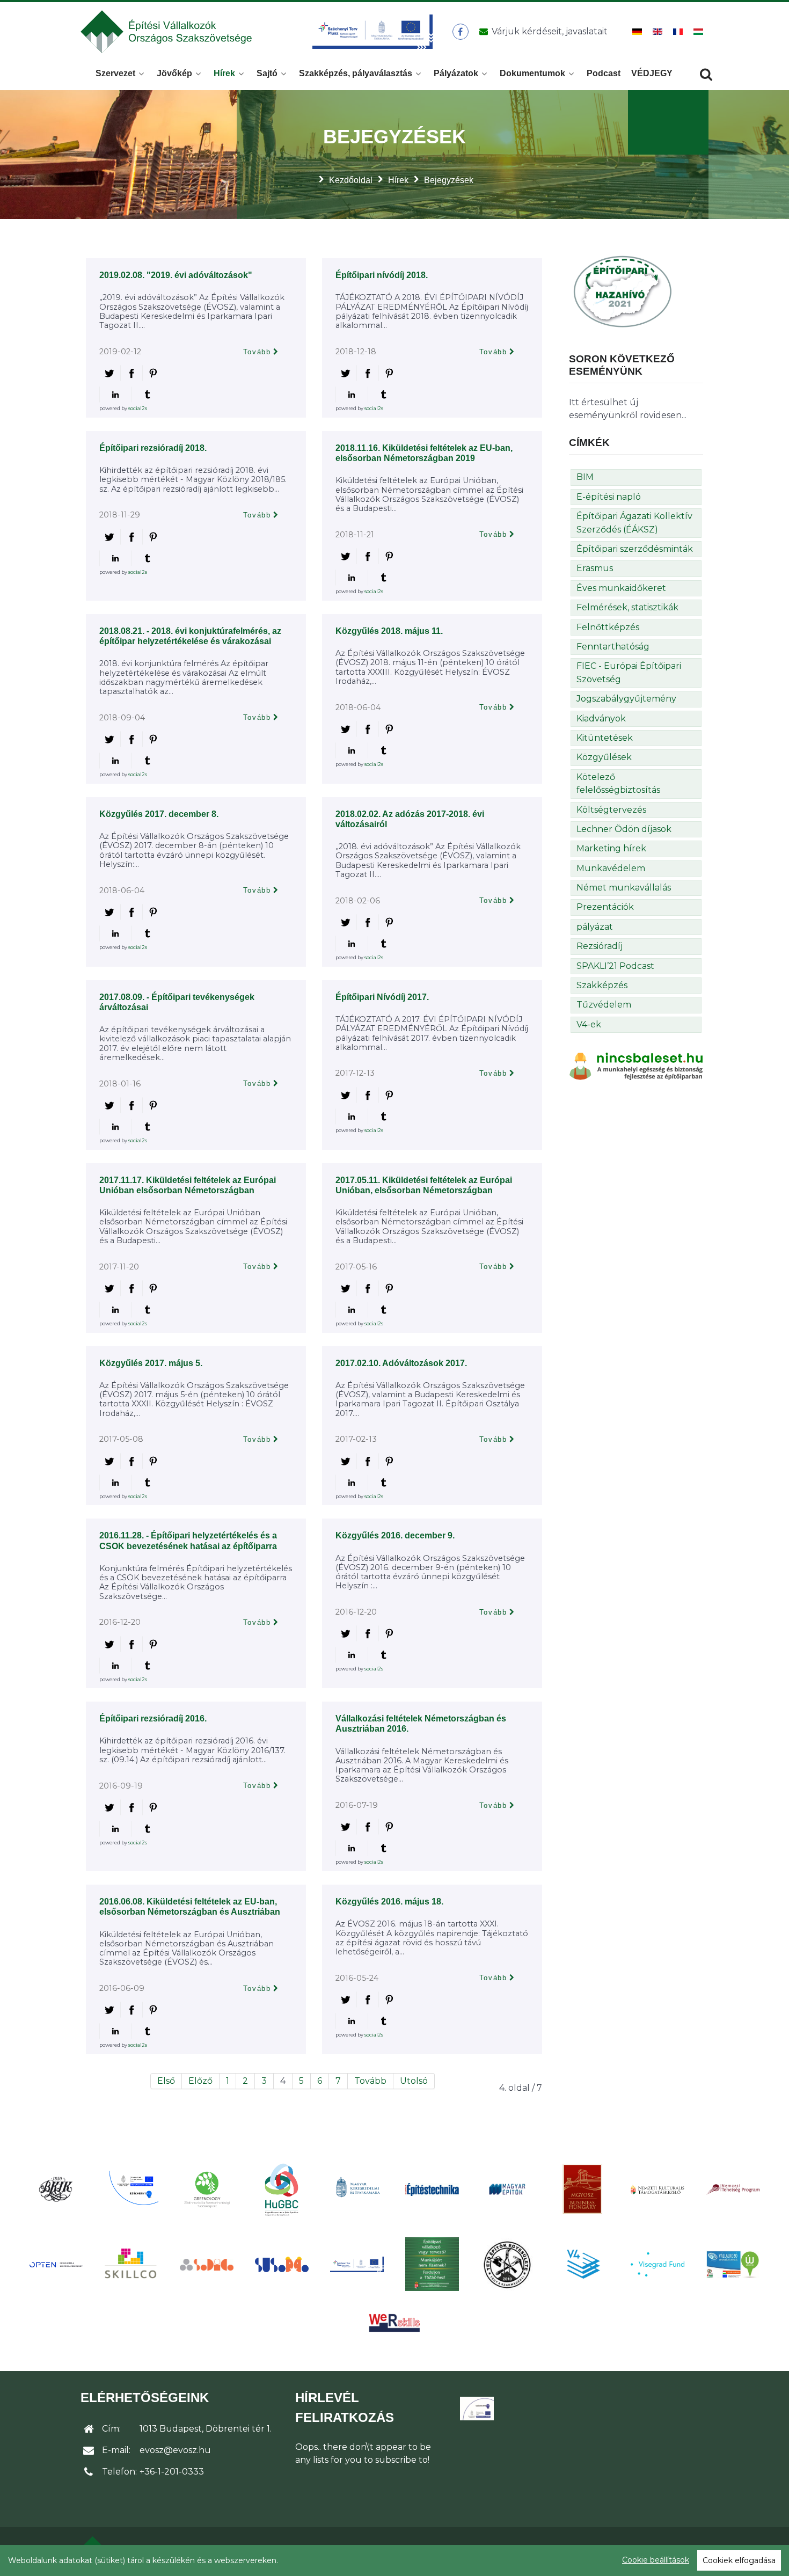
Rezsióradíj (600, 946)
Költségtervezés (611, 810)
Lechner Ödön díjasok (624, 829)
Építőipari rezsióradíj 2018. (153, 448)
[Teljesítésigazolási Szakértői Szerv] (432, 2264)
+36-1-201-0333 (172, 2472)
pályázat (595, 927)
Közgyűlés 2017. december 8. (159, 814)
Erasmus (595, 568)
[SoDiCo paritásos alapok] (207, 2264)
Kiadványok (601, 718)
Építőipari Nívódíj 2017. (382, 997)
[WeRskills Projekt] (394, 2323)
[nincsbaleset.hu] (636, 1066)
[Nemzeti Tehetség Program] (733, 2189)
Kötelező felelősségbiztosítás (618, 783)
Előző (200, 2081)
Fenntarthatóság (613, 647)
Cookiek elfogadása (739, 2560)
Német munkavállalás (624, 888)
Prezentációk (605, 907)
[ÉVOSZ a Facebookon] (460, 32)
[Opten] (56, 2264)
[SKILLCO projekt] (131, 2264)
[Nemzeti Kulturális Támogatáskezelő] (657, 2189)
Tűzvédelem (604, 1005)
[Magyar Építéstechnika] (432, 2189)
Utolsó (414, 2081)
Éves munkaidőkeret (621, 588)
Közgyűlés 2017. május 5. (151, 1363)
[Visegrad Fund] (657, 2264)
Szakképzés (602, 985)
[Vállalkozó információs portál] (733, 2264)
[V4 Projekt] (582, 2264)
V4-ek (589, 1024)
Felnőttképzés (608, 627)
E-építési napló (609, 497)
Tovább (257, 352)
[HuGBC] (282, 2189)
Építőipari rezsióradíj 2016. (153, 1718)
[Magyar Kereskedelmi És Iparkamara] (357, 2189)
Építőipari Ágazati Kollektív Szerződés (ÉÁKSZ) (634, 523)
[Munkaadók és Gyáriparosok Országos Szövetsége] (582, 2189)
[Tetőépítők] (507, 2264)
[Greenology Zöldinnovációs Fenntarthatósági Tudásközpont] (207, 2189)
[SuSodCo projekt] (282, 2264)
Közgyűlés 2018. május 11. (389, 631)
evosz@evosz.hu (175, 2450)
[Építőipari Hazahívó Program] (623, 291)
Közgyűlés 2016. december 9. (395, 1535)
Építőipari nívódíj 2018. (382, 275)
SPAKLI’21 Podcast (615, 966)
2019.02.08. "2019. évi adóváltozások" (176, 275)
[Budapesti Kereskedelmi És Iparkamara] (56, 2189)
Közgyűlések (604, 757)
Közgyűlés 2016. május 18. (389, 1902)
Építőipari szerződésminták (635, 549)
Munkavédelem (611, 868)
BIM (585, 477)
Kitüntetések (605, 738)
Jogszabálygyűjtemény (626, 699)
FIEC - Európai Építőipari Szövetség (629, 672)
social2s (138, 408)
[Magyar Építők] (507, 2189)
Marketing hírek (611, 848)
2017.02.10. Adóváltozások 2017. (401, 1363)
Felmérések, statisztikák (627, 607)
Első (166, 2081)
